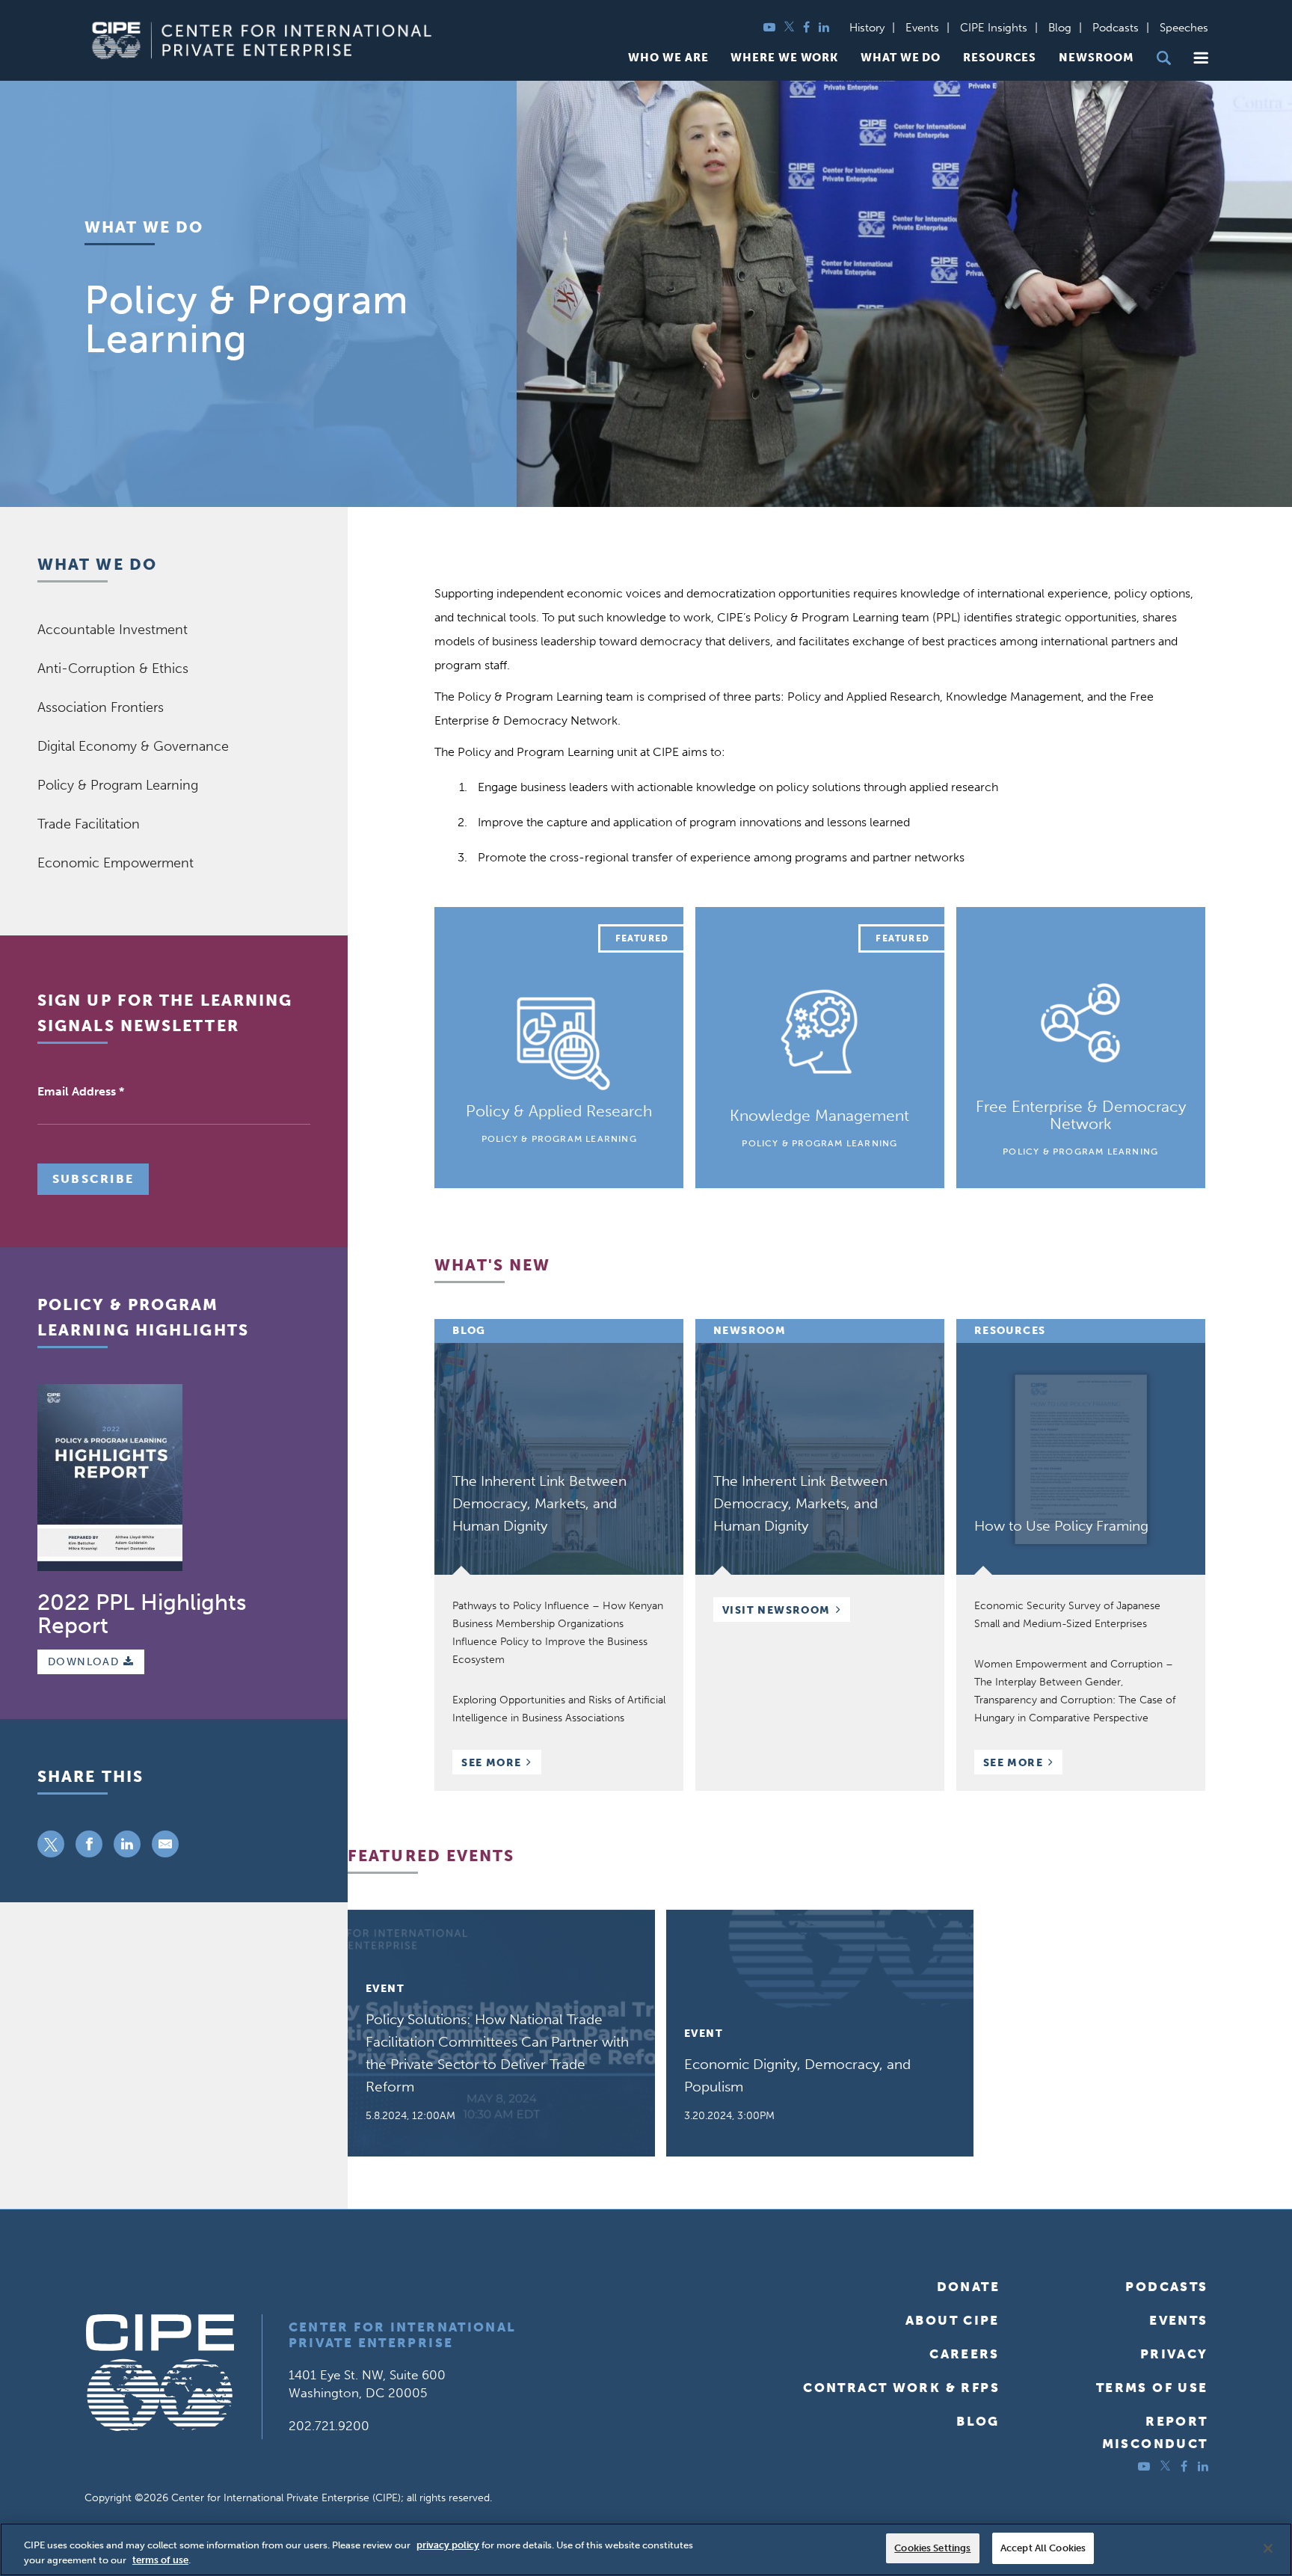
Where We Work (784, 58)
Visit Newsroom (776, 1610)
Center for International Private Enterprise (403, 2335)
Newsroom (1096, 58)
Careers (965, 2354)
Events (922, 28)
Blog (1060, 28)
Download (86, 1662)
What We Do (901, 58)
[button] (1201, 58)
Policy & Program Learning (118, 785)
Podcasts (1116, 28)
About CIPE (953, 2320)
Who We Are (668, 58)
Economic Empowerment (116, 863)
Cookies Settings (932, 2548)
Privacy (1174, 2354)
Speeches (1184, 28)
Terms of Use (1152, 2388)
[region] (646, 2549)
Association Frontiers (101, 707)
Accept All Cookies (1043, 2548)
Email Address (81, 1091)
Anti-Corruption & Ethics (113, 668)
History (867, 28)
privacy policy (448, 2545)
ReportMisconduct (1155, 2432)
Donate (968, 2287)
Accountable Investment (113, 630)
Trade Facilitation (89, 824)
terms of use (160, 2560)
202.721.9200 (329, 2426)
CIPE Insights (994, 28)
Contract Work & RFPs (901, 2388)
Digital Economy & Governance (133, 746)
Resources (1000, 58)
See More (501, 1764)
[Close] (1268, 2548)
